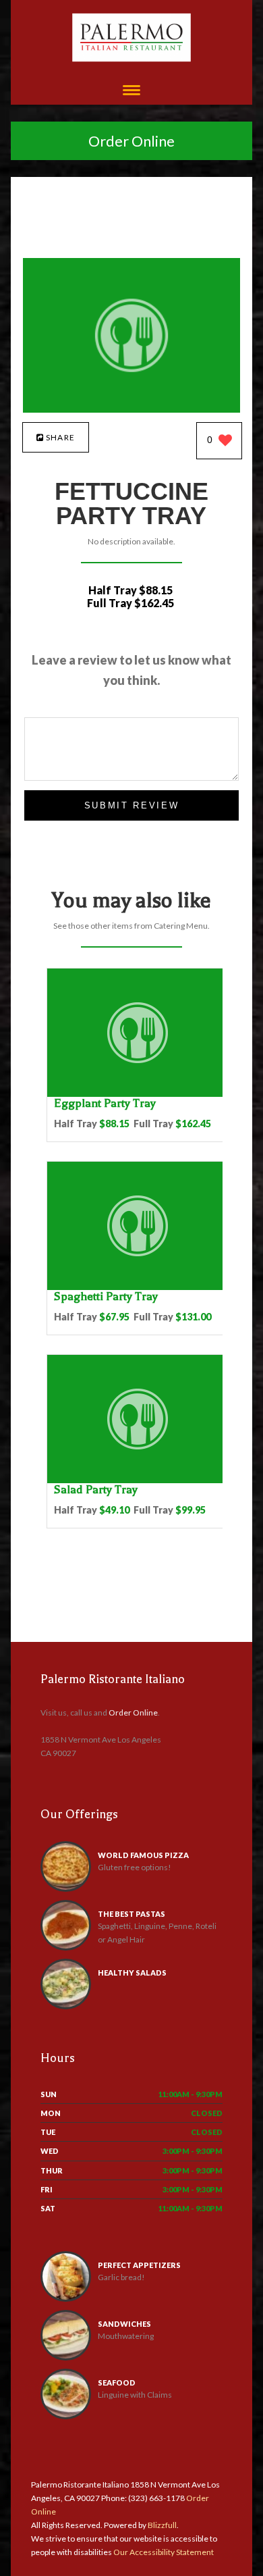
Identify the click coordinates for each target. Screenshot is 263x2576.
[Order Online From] (132, 409)
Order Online (131, 141)
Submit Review (132, 805)
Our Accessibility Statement (163, 2552)
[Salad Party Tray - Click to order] (138, 1480)
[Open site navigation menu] (131, 92)
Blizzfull (162, 2525)
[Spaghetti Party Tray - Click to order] (138, 1287)
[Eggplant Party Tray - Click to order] (138, 1094)
